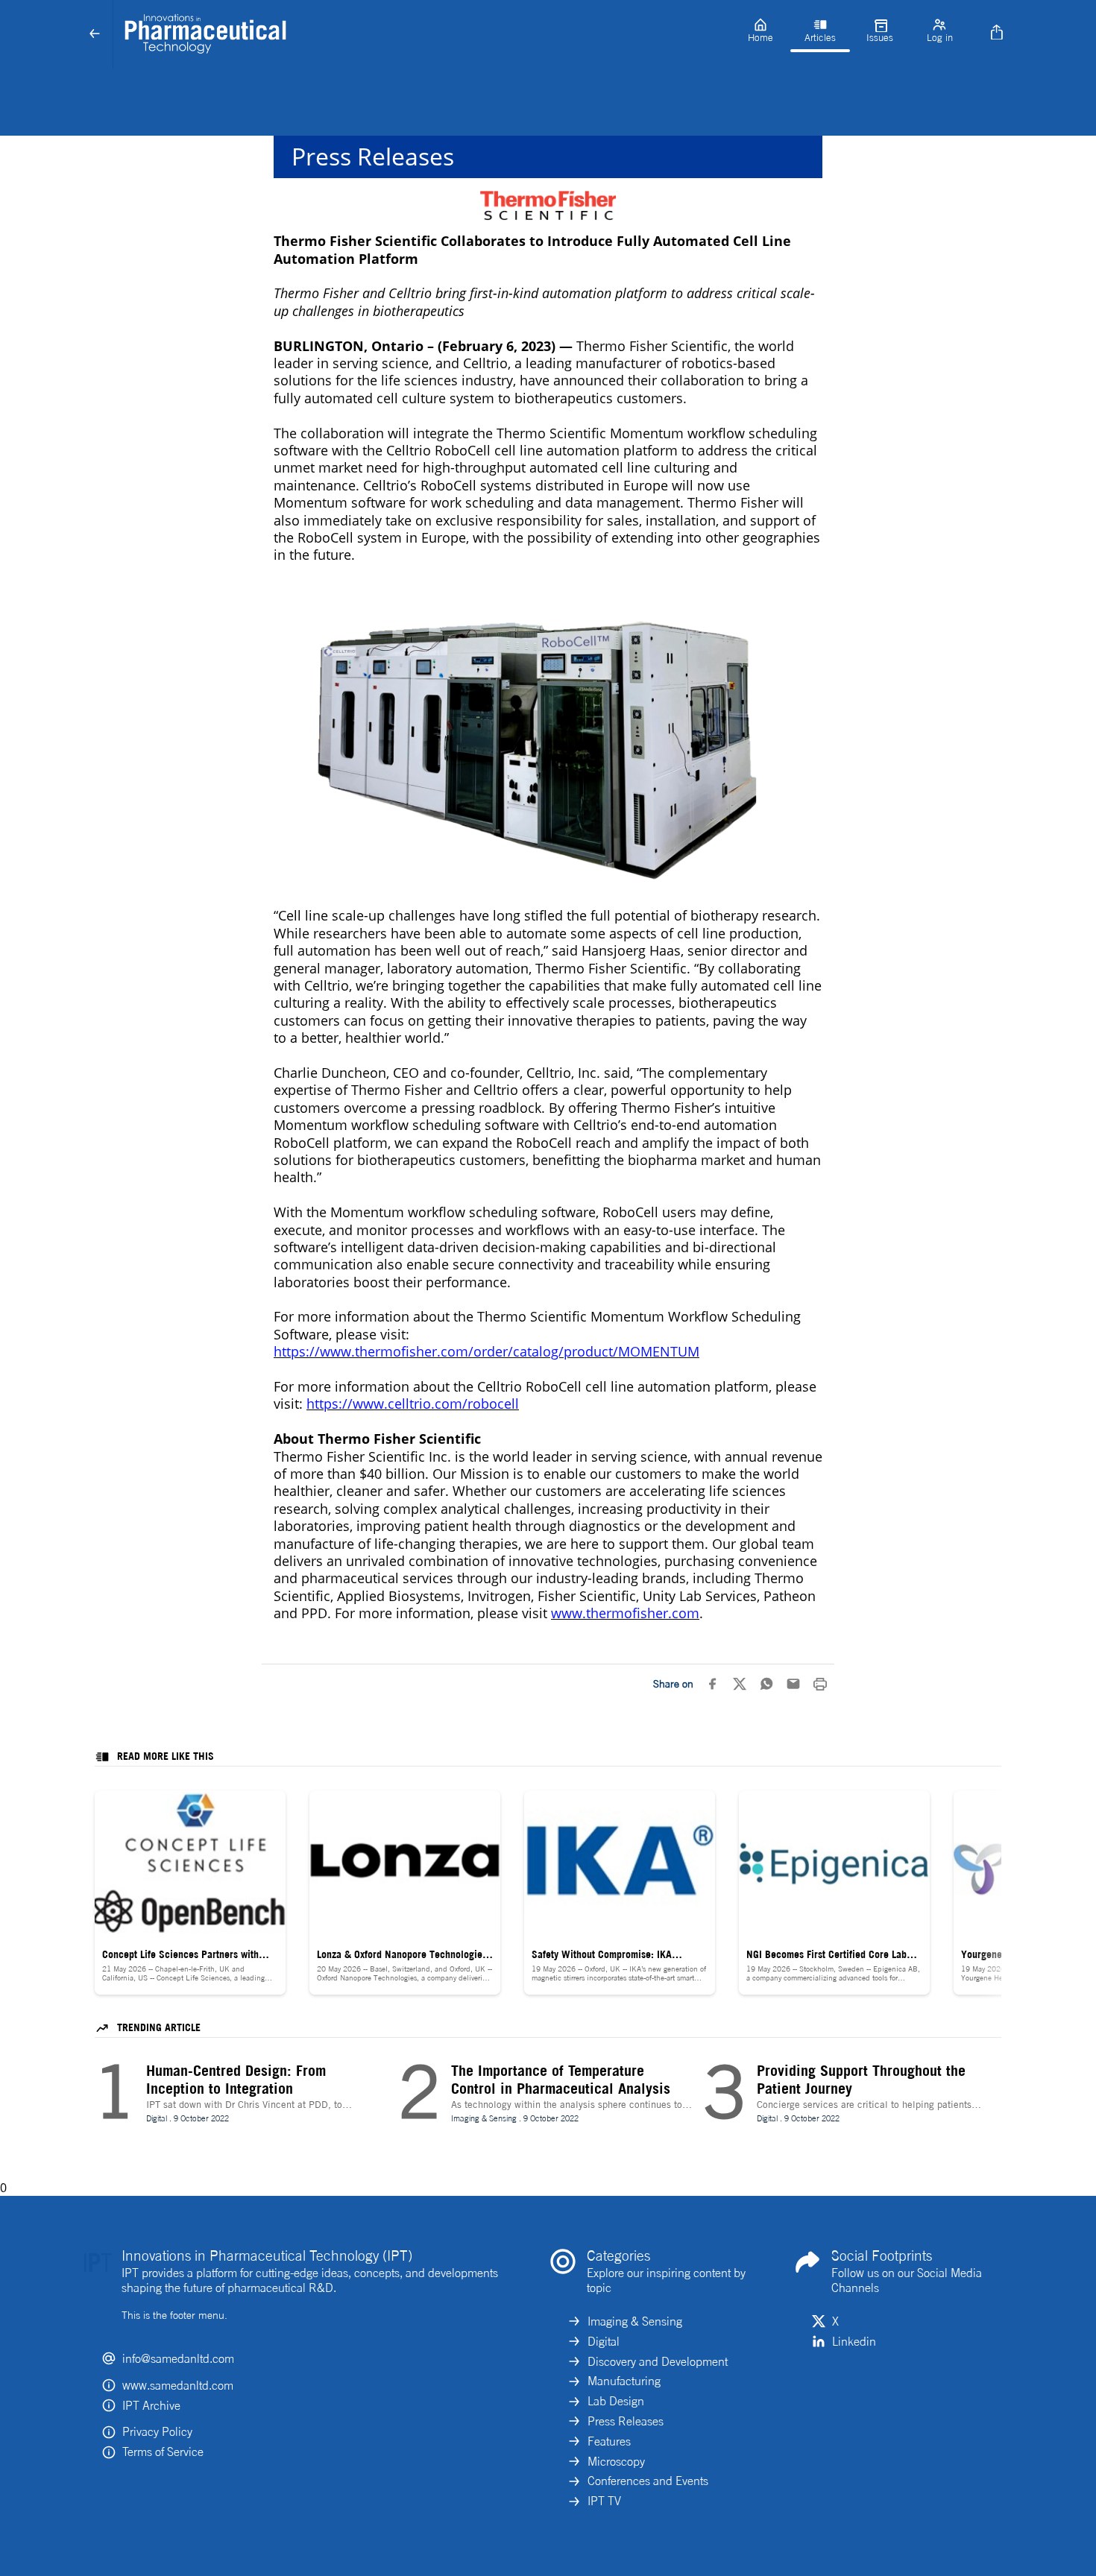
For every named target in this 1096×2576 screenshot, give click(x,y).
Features (609, 2441)
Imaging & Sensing (635, 2321)
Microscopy (616, 2461)
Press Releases (626, 2421)
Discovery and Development (658, 2361)
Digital (604, 2341)
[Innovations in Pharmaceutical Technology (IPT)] (422, 34)
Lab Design (616, 2401)
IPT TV (604, 2501)
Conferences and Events (648, 2481)
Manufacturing (624, 2381)
